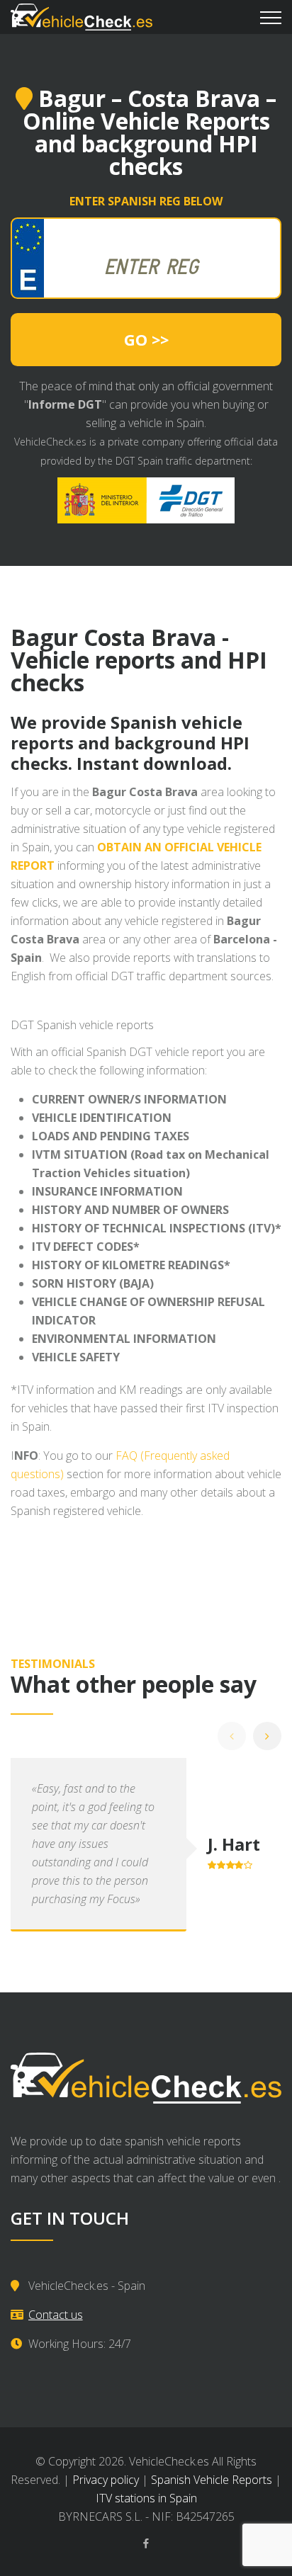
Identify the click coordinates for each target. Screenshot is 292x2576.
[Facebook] (146, 2543)
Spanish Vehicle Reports (212, 2480)
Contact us (56, 2315)
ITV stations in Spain (146, 2498)
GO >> (146, 339)
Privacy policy (106, 2480)
